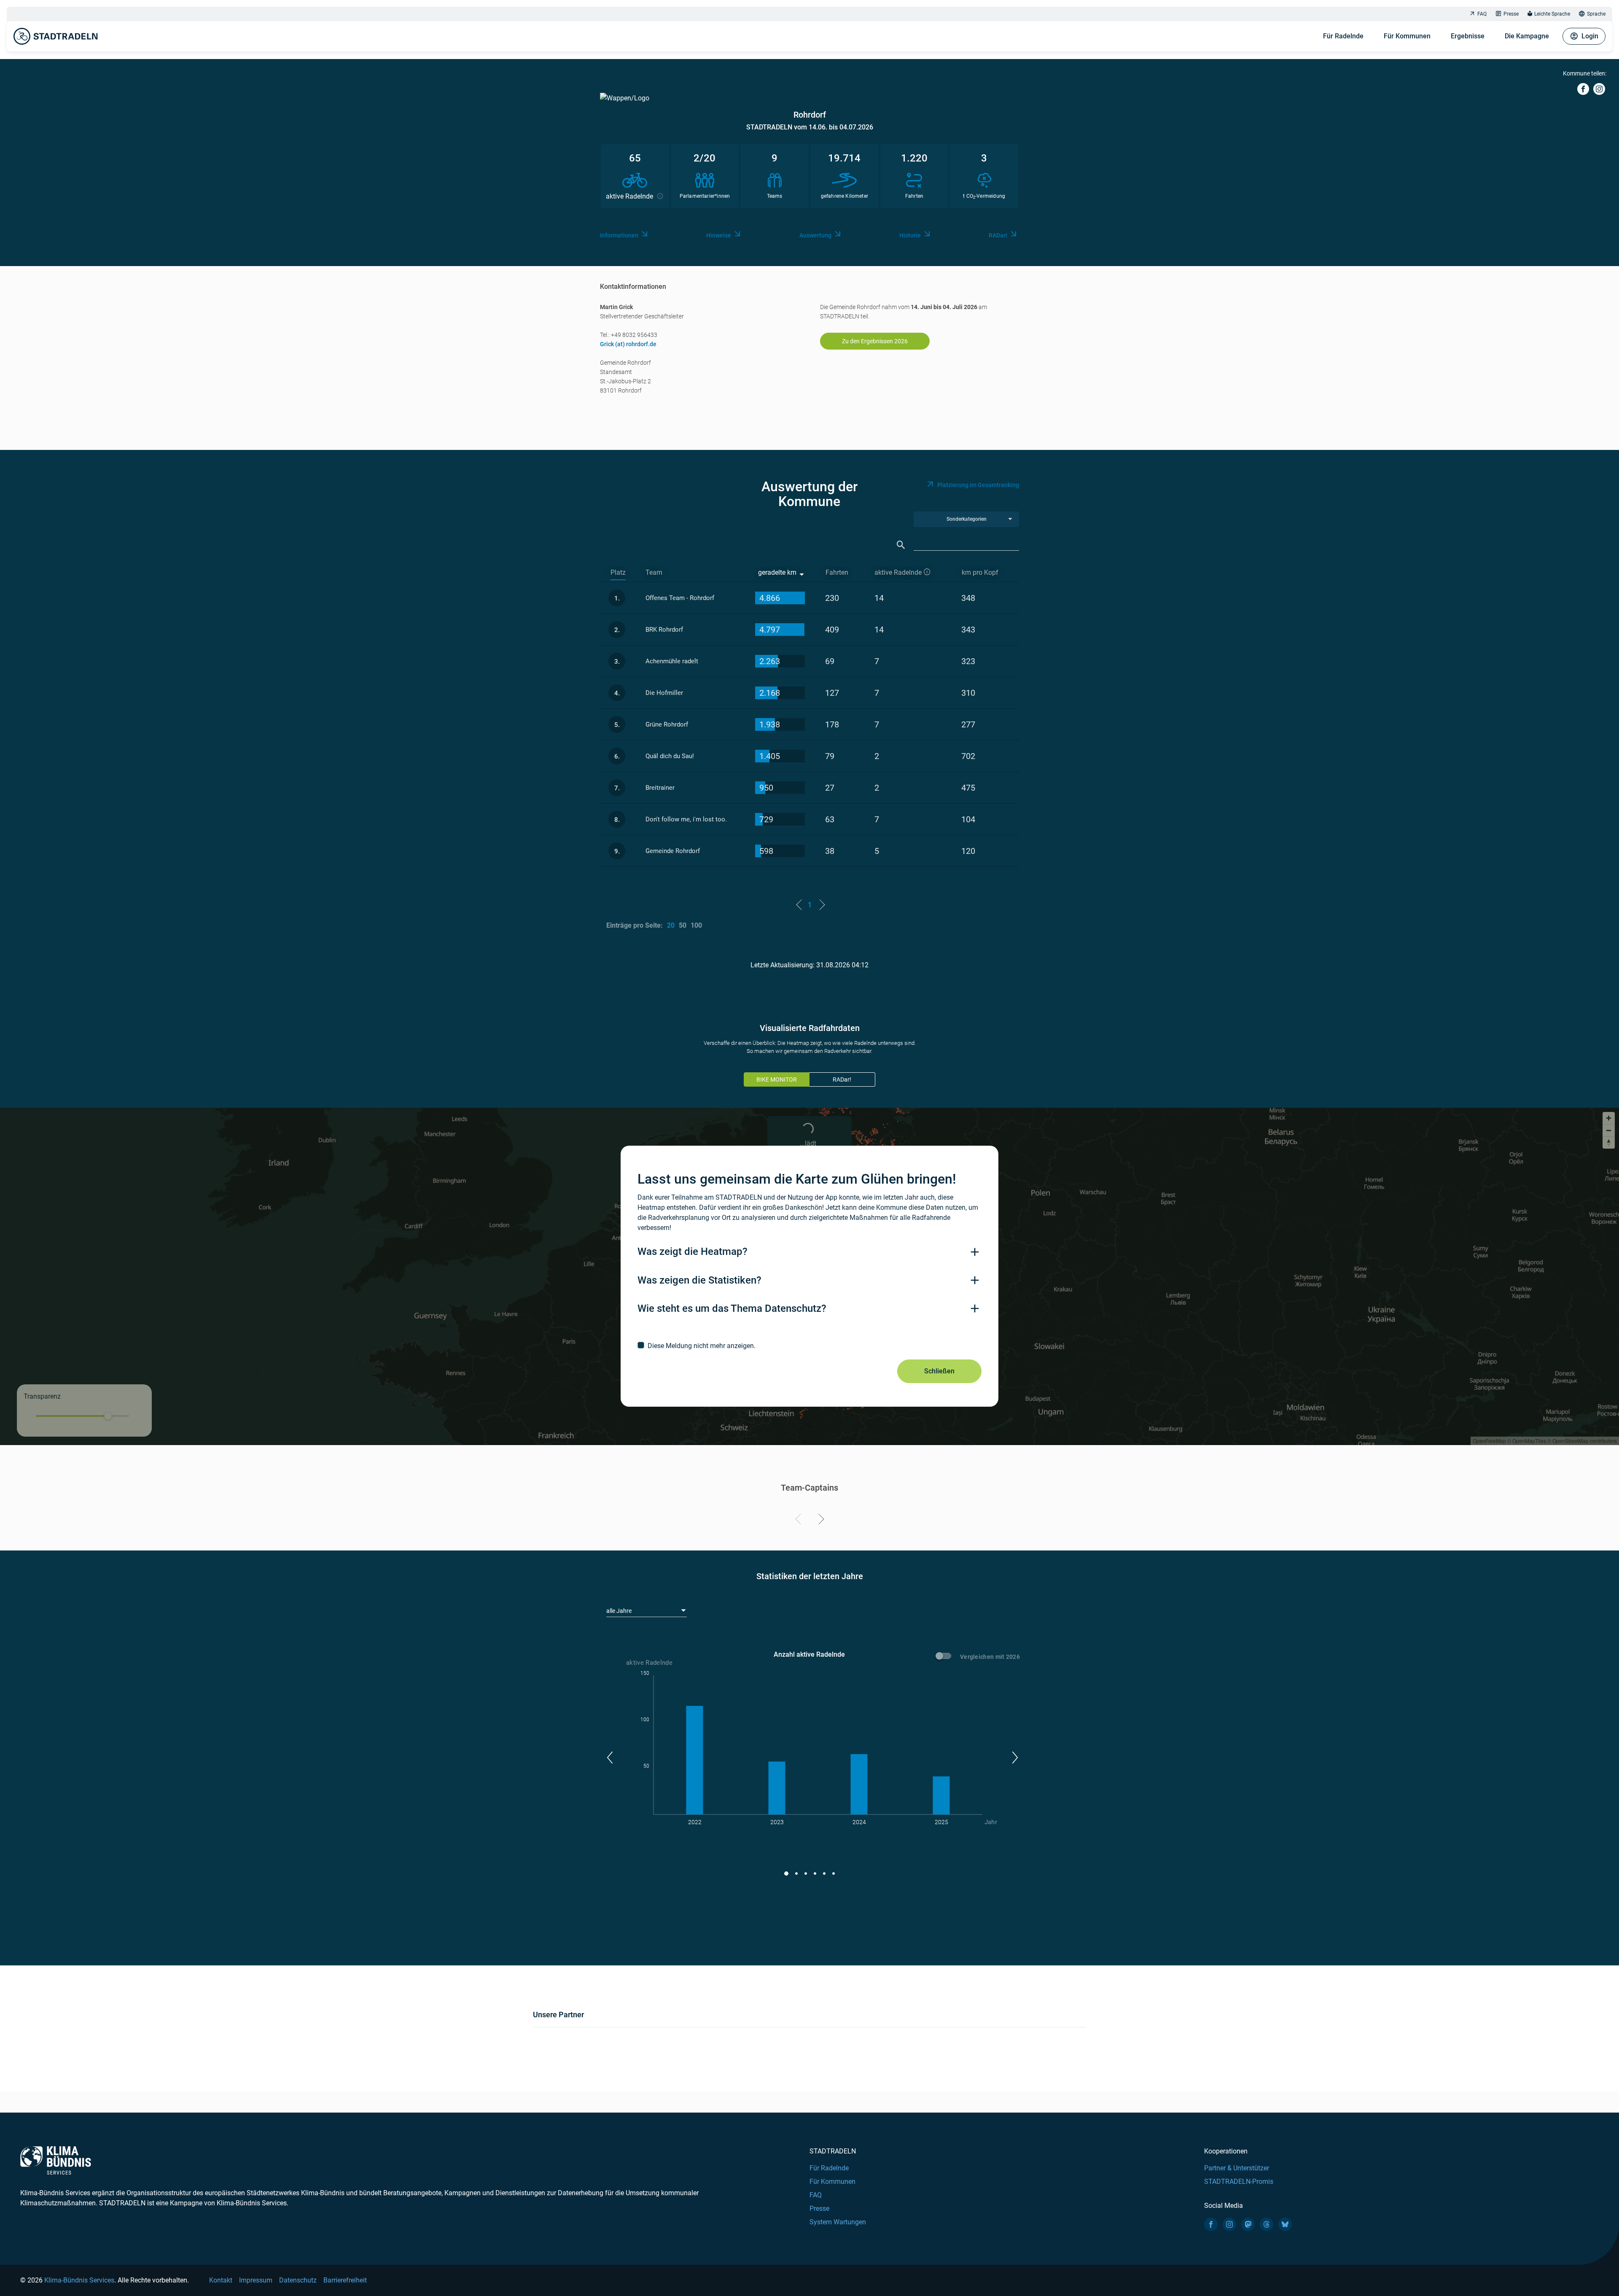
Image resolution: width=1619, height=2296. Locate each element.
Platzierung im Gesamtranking (978, 485)
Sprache (1596, 14)
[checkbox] (809, 1346)
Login (1590, 36)
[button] (609, 1758)
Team (654, 572)
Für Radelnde (1343, 36)
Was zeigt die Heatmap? (693, 1252)
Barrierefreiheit (345, 2280)
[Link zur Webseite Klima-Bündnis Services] (56, 2160)
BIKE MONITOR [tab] (777, 1079)
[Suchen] (901, 545)
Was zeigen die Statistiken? (699, 1280)
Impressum (256, 2280)
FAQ (1482, 14)
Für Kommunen (1407, 36)
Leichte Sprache (1552, 14)
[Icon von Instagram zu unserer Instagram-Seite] (1229, 2224)
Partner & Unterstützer (1237, 2168)
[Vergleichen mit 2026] (945, 1657)
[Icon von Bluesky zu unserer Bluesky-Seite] (1285, 2224)
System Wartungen (838, 2222)
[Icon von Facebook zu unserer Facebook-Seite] (1211, 2224)
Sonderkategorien (967, 519)
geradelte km (777, 572)
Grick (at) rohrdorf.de (628, 344)
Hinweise (719, 235)
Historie (910, 235)
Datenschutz (298, 2280)
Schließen (939, 1371)
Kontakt (221, 2280)
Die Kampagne (1527, 36)
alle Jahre (619, 1611)
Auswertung (815, 235)
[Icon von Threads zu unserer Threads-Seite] (1267, 2224)
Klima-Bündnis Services (79, 2280)
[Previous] (800, 1521)
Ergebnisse (1468, 36)
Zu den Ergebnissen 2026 (875, 341)
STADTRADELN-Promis (1239, 2182)
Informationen (619, 235)
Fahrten (837, 572)
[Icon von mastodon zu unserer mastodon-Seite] (1248, 2224)
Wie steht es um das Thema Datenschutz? (732, 1308)
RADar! (998, 235)
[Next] (820, 1521)
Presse (1511, 14)
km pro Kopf (980, 572)
